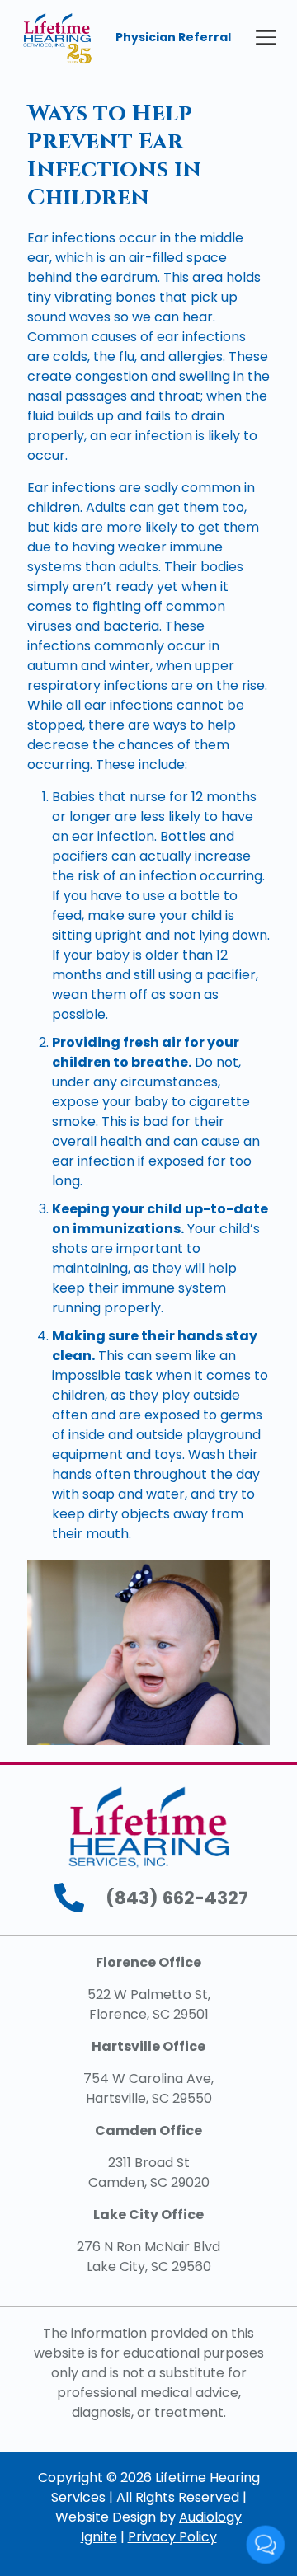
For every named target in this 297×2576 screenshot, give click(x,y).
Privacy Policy (172, 2537)
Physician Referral (173, 37)
